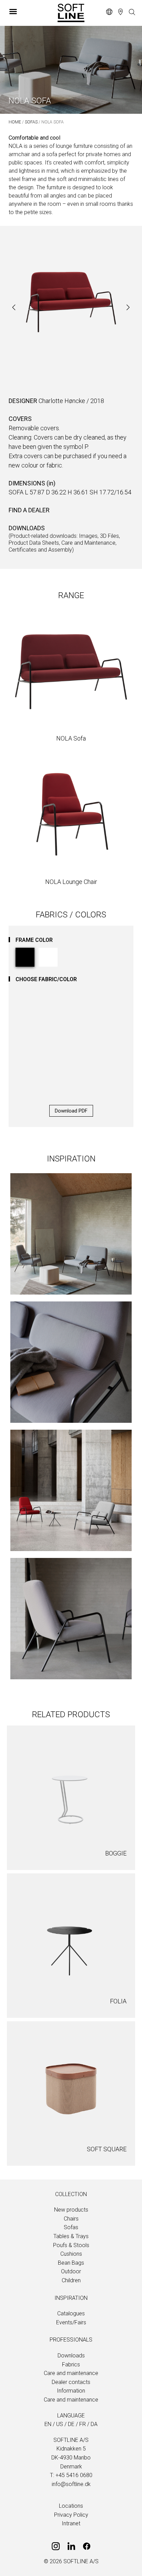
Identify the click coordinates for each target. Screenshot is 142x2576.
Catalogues (71, 2313)
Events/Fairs (71, 2322)
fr (83, 2424)
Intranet (71, 2523)
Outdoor (71, 2271)
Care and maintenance (71, 2373)
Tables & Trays (71, 2236)
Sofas (31, 122)
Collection (71, 2194)
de (71, 2424)
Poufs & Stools (71, 2245)
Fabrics (71, 2364)
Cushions (71, 2254)
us (60, 2424)
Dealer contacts (71, 2382)
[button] (28, 11)
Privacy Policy (71, 2515)
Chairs (71, 2219)
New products (71, 2210)
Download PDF (71, 1111)
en (48, 2424)
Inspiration (71, 2298)
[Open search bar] (132, 12)
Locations (71, 2506)
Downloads (71, 2356)
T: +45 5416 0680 (71, 2475)
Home (15, 122)
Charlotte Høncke (62, 401)
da (94, 2424)
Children (71, 2280)
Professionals (71, 2340)
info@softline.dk (71, 2484)
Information (71, 2391)
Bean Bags (71, 2263)
